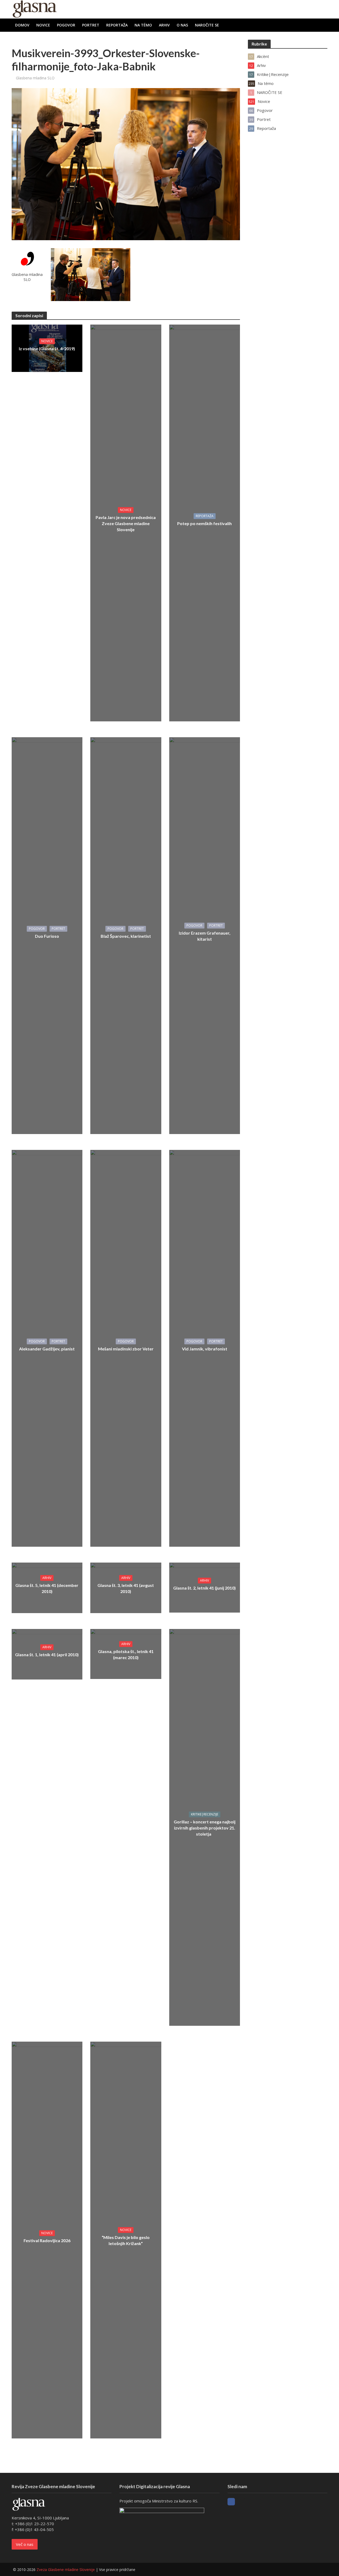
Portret (91, 25)
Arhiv (164, 25)
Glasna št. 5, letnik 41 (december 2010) (47, 1588)
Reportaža (117, 25)
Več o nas (25, 2544)
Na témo (143, 25)
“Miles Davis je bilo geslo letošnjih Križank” (126, 2240)
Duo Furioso (47, 936)
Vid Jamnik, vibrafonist (205, 1349)
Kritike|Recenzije (205, 1814)
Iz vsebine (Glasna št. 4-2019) (47, 349)
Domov (22, 25)
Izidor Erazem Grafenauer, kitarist (205, 936)
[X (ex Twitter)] (241, 2502)
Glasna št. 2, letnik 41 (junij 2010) (204, 1588)
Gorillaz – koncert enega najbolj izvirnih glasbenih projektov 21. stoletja (205, 1828)
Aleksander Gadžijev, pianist (47, 1349)
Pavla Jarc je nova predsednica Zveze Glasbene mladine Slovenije (126, 523)
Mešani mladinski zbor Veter (126, 1349)
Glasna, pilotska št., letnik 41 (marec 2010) (126, 1654)
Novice (43, 25)
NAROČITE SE (207, 25)
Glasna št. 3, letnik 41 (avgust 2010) (126, 1588)
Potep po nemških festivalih (204, 523)
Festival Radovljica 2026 (47, 2240)
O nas (182, 25)
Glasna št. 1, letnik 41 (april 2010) (47, 1655)
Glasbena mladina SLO (35, 78)
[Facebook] (231, 2502)
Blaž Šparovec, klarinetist (126, 936)
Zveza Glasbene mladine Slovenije (66, 2570)
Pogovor (66, 25)
